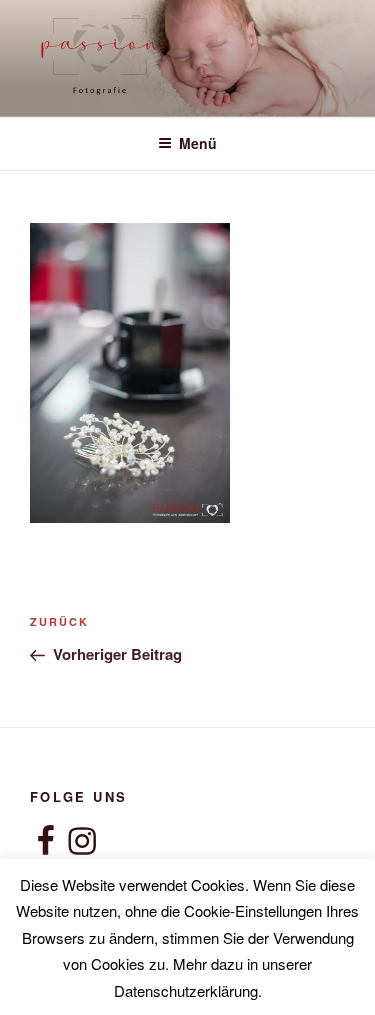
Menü (198, 143)
